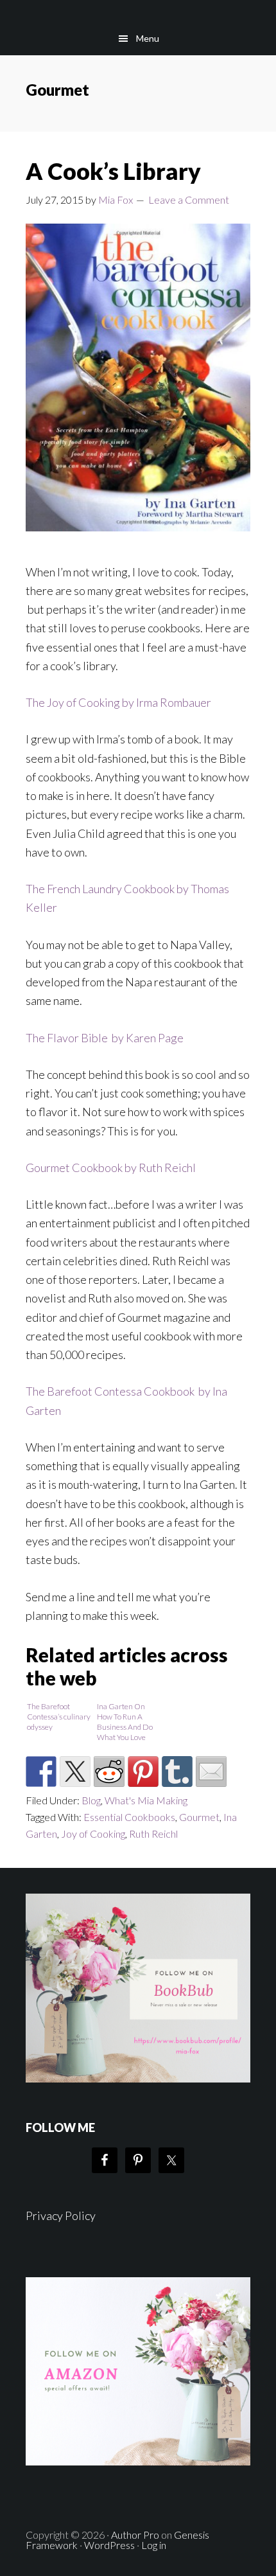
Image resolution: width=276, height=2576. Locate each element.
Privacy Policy (61, 2216)
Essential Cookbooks (129, 1817)
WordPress (109, 2545)
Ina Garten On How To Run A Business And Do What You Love (125, 1722)
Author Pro (135, 2535)
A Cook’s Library (113, 171)
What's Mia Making (146, 1800)
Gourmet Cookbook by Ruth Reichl (111, 1168)
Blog (91, 1800)
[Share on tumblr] (177, 1772)
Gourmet (199, 1817)
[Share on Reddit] (109, 1772)
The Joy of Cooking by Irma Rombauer (118, 702)
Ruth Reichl (153, 1834)
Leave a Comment (189, 200)
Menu (148, 38)
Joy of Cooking (93, 1834)
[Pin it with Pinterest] (143, 1772)
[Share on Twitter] (75, 1772)
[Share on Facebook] (41, 1772)
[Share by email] (211, 1772)
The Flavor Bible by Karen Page (105, 1038)
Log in (154, 2545)
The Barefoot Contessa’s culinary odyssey (59, 1717)
